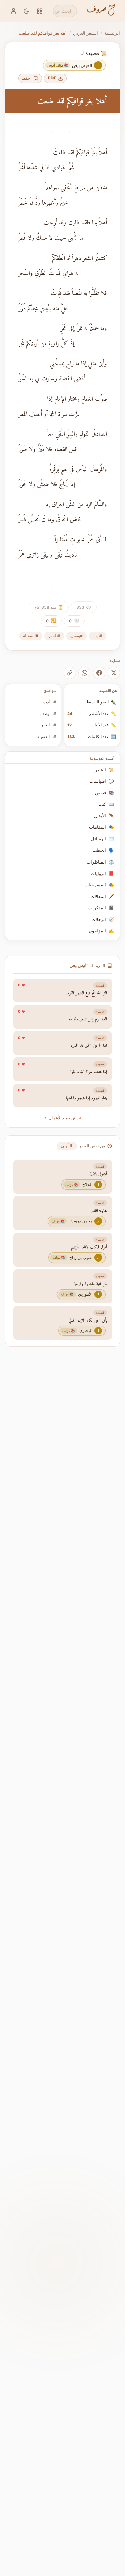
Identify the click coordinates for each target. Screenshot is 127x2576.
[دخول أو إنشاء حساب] (13, 11)
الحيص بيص (79, 966)
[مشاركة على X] (114, 673)
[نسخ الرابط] (70, 673)
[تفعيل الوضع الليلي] (27, 11)
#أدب (97, 636)
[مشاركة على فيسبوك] (99, 673)
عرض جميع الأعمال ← (63, 1118)
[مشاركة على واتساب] (84, 673)
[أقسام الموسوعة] (40, 11)
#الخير (54, 636)
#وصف (77, 636)
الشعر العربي (86, 33)
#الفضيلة (31, 636)
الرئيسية (112, 33)
